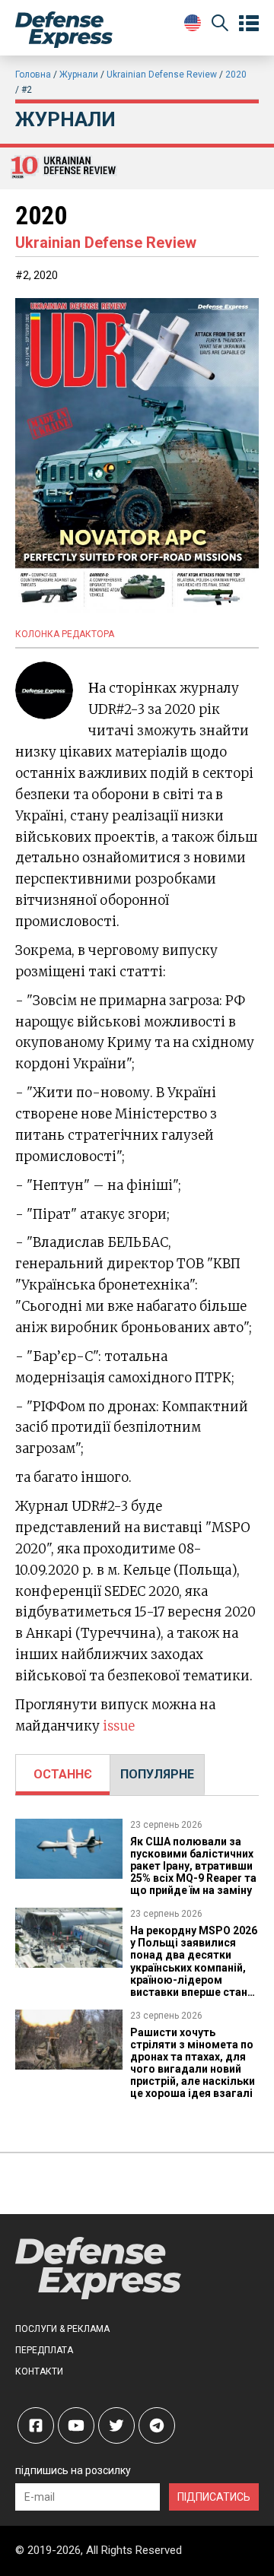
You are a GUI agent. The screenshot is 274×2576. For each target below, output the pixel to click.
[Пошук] (220, 25)
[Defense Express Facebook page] (36, 2425)
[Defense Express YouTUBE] (76, 2425)
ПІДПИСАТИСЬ (214, 2497)
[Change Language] (193, 23)
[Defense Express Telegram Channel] (157, 2425)
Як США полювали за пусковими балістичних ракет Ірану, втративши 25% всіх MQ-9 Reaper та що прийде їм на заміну (193, 1866)
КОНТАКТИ (39, 2371)
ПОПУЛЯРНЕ (157, 1774)
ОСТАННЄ (63, 1774)
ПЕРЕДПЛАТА (44, 2350)
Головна (33, 75)
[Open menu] (249, 24)
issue (119, 1726)
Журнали (79, 75)
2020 (236, 75)
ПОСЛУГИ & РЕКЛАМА (62, 2329)
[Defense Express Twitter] (116, 2425)
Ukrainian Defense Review (162, 75)
